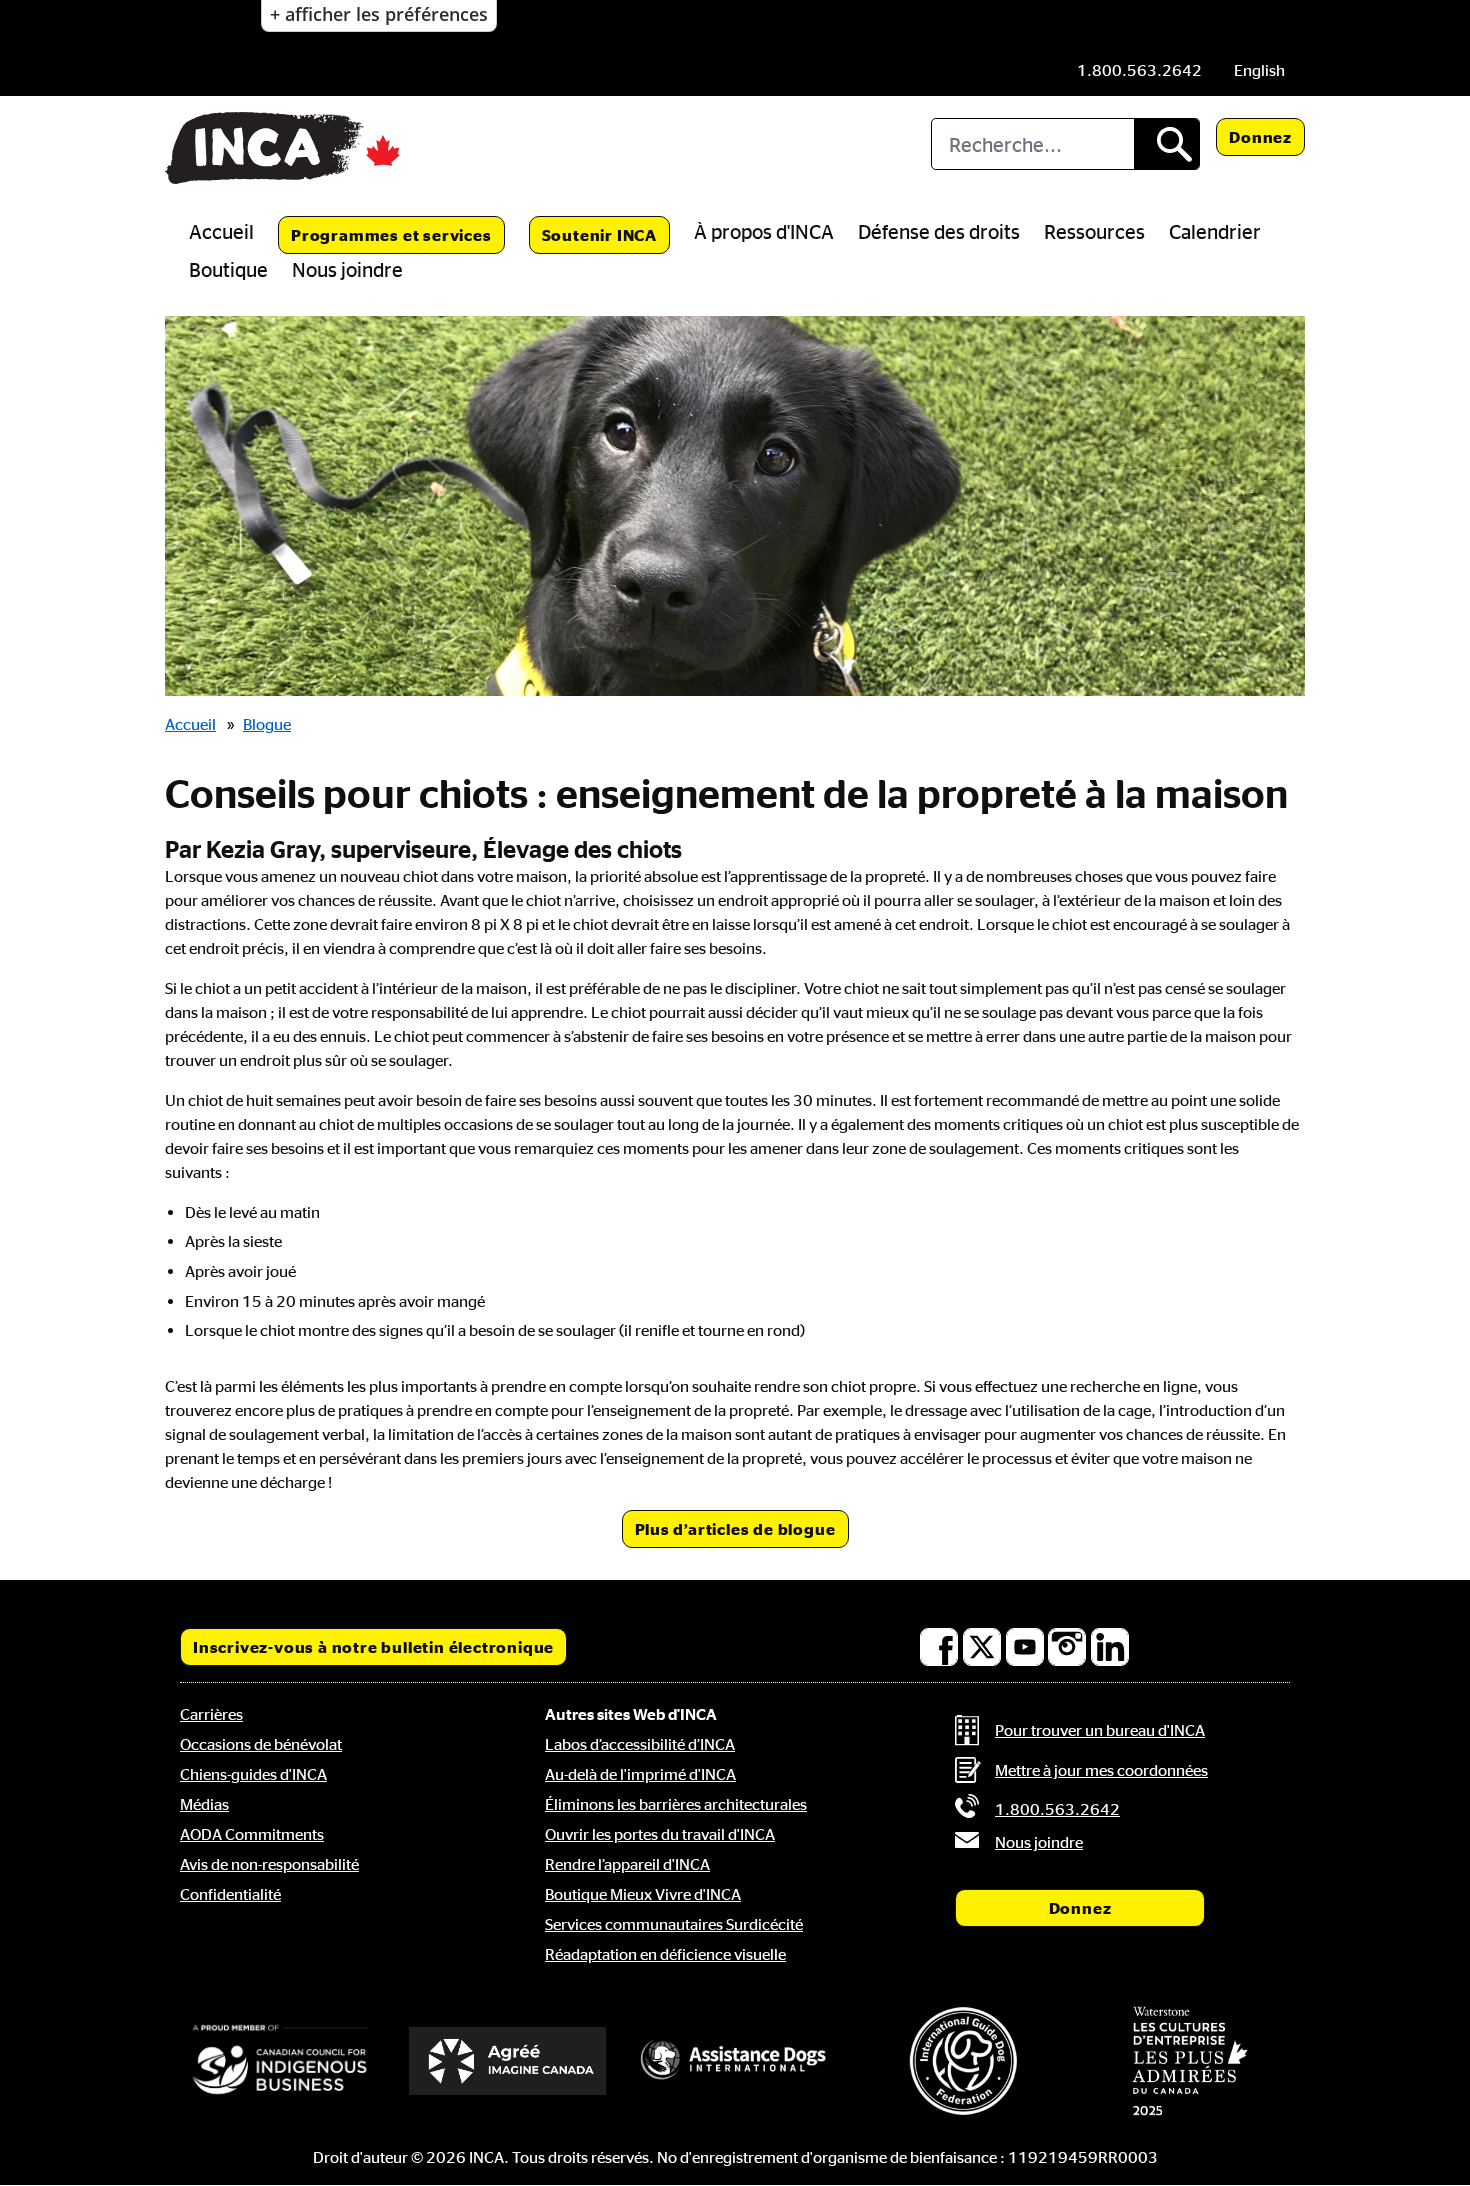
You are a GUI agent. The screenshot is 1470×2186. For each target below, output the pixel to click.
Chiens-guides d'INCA (253, 1774)
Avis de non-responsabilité (269, 1864)
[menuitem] (1259, 70)
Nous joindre (347, 269)
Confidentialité (230, 1894)
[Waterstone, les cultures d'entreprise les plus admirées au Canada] (1190, 2061)
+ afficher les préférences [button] (379, 14)
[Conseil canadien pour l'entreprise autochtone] (280, 2061)
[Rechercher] (1166, 144)
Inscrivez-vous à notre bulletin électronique (373, 1647)
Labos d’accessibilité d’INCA (640, 1744)
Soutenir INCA (599, 235)
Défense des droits (939, 231)
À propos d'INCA (764, 231)
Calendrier (1215, 231)
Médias (204, 1804)
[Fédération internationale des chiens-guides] (963, 2060)
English (1259, 70)
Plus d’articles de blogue (735, 1529)
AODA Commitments (252, 1834)
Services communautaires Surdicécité (674, 1924)
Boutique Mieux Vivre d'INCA (643, 1894)
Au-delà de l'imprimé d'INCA (640, 1774)
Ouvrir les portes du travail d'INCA (660, 1834)
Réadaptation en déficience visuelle (665, 1954)
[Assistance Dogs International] (735, 2061)
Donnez (1260, 137)
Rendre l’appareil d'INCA (627, 1864)
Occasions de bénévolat (261, 1744)
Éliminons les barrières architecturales (676, 1804)
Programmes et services (391, 235)
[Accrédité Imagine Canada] (508, 2061)
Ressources (1094, 231)
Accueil (221, 231)
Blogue (267, 724)
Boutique (228, 269)
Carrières (211, 1714)
